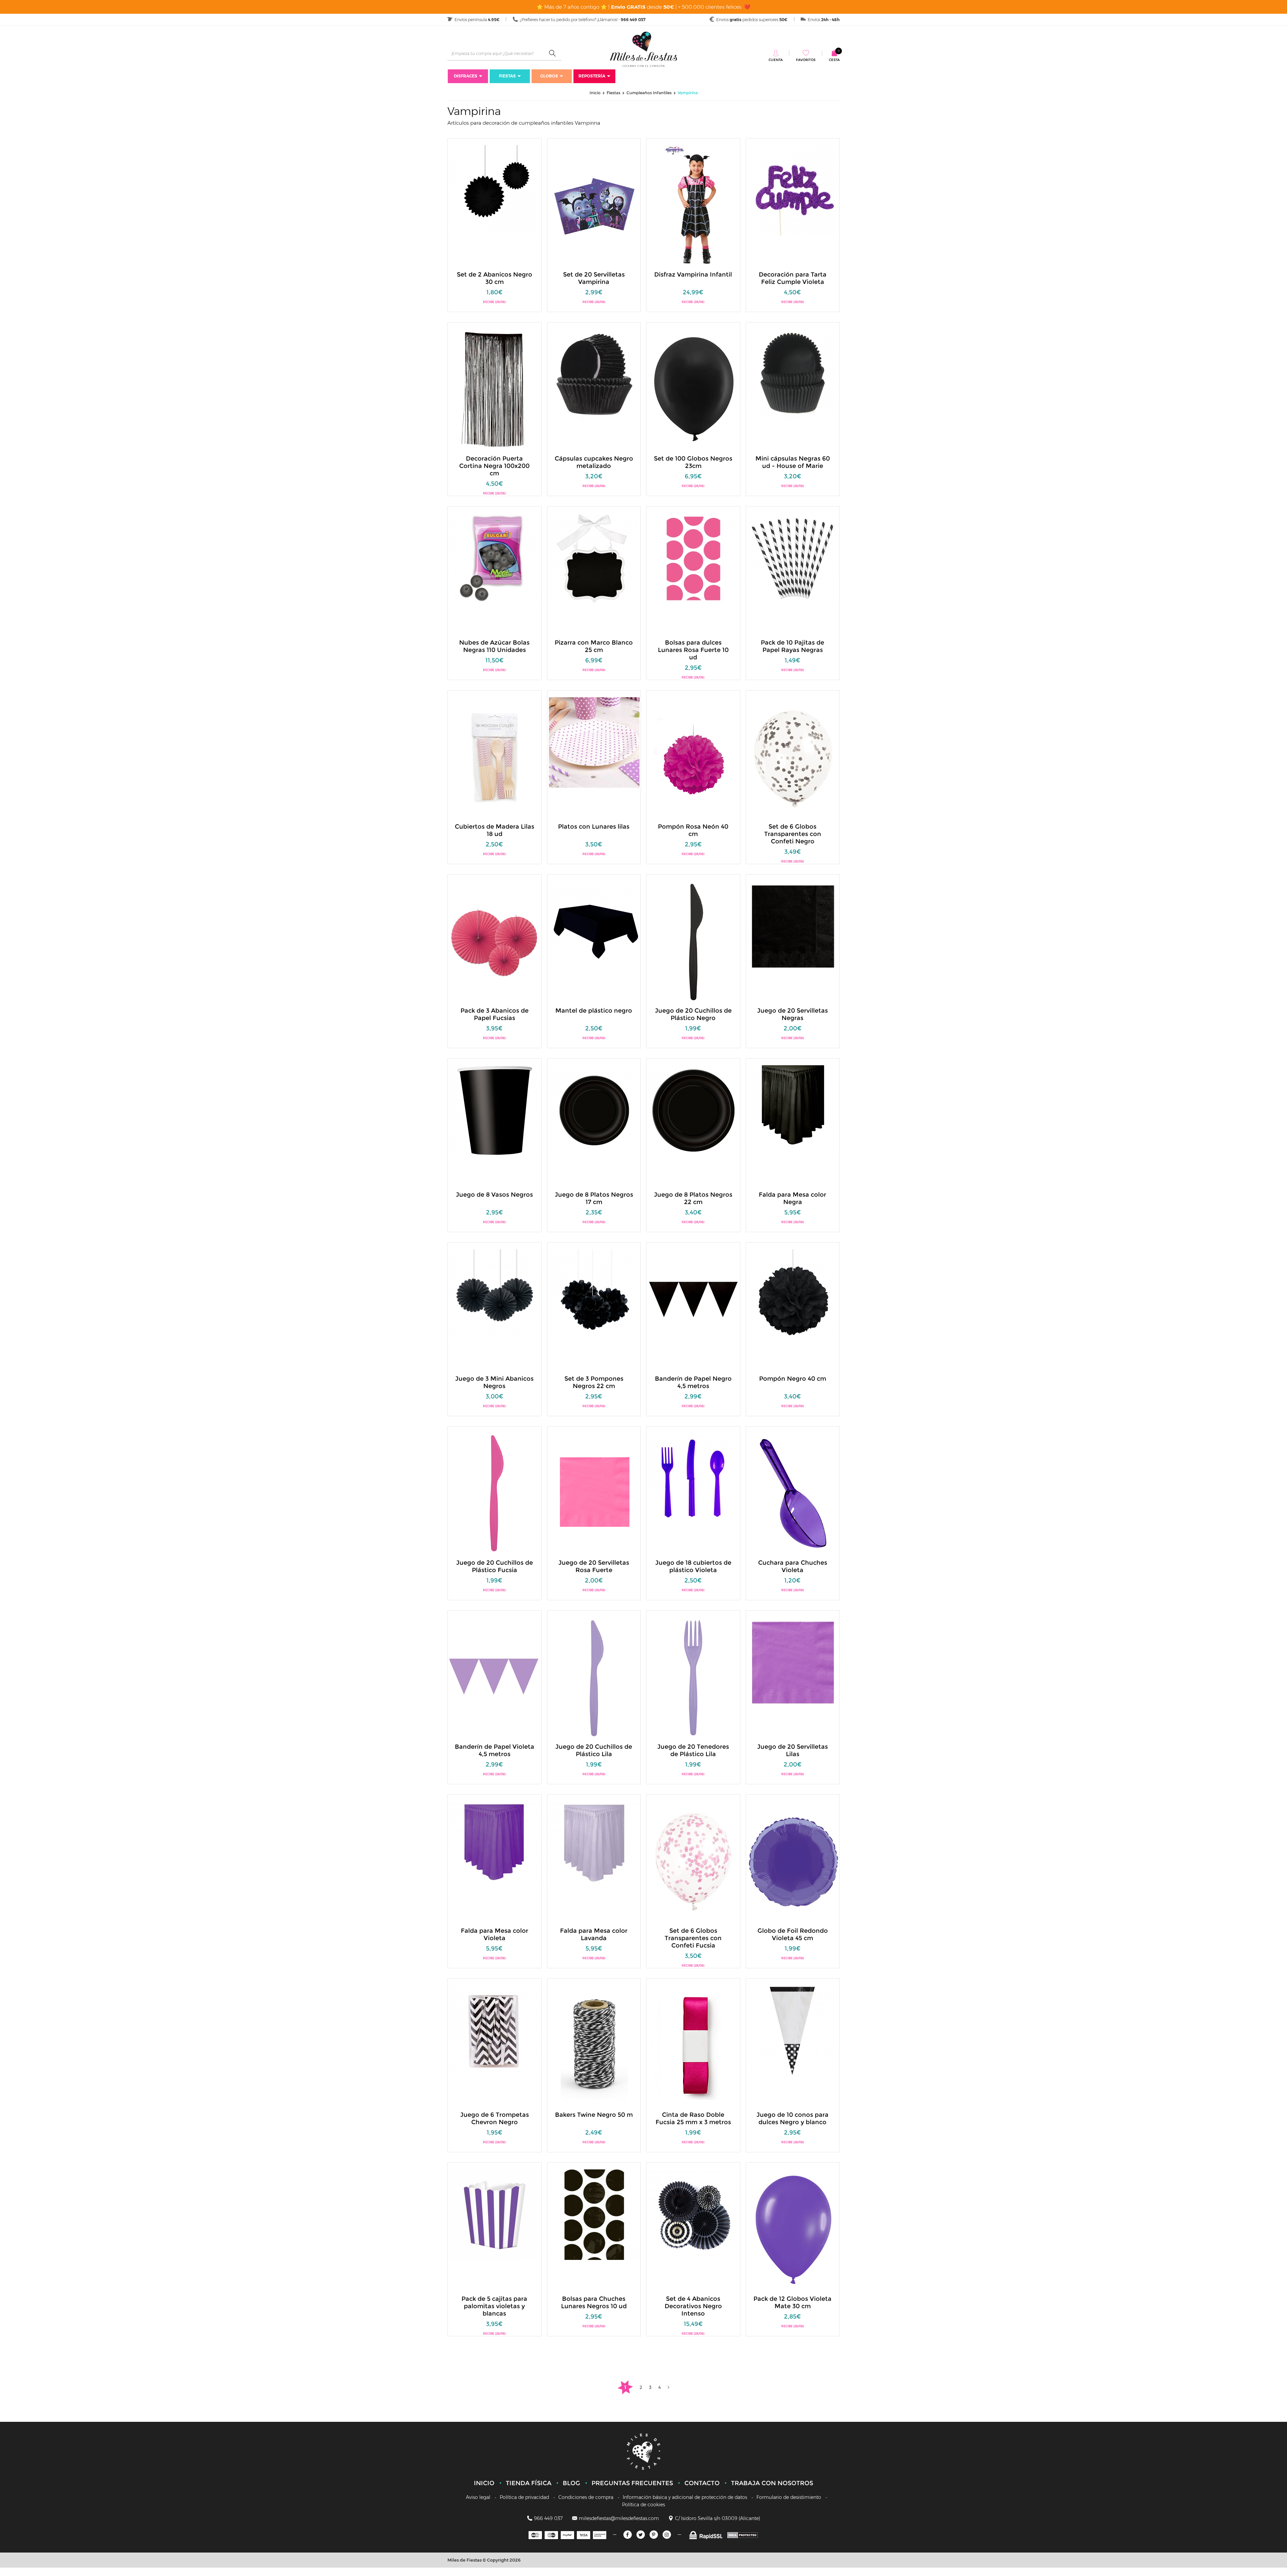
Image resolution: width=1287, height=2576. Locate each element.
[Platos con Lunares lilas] (594, 742)
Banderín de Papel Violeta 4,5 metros (495, 1750)
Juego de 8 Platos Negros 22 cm (693, 1198)
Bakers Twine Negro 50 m (594, 2115)
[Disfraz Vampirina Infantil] (693, 205)
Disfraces (466, 76)
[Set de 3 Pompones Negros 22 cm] (594, 1294)
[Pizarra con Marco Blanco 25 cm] (594, 558)
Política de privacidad (524, 2497)
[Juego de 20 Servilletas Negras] (793, 926)
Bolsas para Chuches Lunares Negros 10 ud (594, 2302)
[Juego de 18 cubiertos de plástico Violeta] (693, 1478)
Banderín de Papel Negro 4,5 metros (693, 1382)
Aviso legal (478, 2497)
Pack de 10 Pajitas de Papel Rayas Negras (792, 646)
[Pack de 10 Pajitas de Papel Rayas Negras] (793, 558)
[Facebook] (628, 2535)
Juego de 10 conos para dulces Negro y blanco (792, 2118)
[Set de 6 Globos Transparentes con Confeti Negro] (793, 757)
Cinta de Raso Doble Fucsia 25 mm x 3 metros (693, 2118)
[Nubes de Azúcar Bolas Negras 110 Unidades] (495, 558)
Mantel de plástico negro (594, 1011)
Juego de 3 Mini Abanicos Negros (494, 1382)
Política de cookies (643, 2505)
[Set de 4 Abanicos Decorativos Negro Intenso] (693, 2214)
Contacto (702, 2483)
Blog (571, 2483)
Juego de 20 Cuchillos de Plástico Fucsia (495, 1566)
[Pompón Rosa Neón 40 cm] (693, 757)
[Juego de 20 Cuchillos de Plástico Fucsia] (495, 1493)
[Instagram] (667, 2535)
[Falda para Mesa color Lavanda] (594, 1846)
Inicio (484, 2483)
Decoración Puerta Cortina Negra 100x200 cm (494, 462)
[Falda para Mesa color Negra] (793, 1110)
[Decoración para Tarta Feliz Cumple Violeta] (793, 190)
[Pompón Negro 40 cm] (793, 1294)
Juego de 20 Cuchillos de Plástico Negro (693, 1014)
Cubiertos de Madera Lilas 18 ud (495, 830)
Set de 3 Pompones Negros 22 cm (594, 1382)
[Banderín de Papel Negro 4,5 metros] (693, 1309)
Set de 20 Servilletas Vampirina (594, 278)
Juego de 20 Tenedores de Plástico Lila (693, 1750)
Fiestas (507, 76)
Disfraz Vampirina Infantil (693, 275)
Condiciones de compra (586, 2497)
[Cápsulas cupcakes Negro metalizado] (594, 374)
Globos (549, 76)
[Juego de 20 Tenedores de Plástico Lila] (693, 1677)
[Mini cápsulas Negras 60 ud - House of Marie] (793, 374)
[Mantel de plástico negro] (594, 926)
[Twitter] (641, 2535)
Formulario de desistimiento (789, 2497)
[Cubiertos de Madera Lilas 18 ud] (495, 757)
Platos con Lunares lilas (594, 827)
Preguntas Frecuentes (632, 2483)
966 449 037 (548, 2518)
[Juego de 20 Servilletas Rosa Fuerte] (594, 1493)
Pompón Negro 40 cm (793, 1379)
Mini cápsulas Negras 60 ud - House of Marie (793, 462)
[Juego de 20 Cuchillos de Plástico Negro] (693, 941)
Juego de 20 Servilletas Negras (792, 1014)
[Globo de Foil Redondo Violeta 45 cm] (793, 1861)
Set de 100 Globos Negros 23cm (693, 462)
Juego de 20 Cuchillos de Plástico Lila (594, 1750)
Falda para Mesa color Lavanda (594, 1934)
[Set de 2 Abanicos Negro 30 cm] (495, 190)
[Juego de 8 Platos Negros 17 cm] (594, 1110)
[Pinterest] (654, 2535)
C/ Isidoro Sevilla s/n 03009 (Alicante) (718, 2518)
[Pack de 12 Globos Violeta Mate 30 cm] (793, 2229)
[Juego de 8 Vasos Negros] (495, 1110)
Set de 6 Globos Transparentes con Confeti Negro (793, 830)
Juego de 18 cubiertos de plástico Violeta (693, 1566)
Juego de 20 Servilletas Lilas (792, 1750)
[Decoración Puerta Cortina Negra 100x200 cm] (495, 389)
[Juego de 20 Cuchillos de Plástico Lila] (594, 1677)
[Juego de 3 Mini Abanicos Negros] (495, 1294)
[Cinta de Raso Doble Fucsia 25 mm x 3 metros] (693, 2045)
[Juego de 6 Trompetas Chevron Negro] (495, 2030)
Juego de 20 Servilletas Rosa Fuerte (594, 1566)
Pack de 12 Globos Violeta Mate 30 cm (792, 2302)
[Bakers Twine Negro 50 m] (594, 2045)
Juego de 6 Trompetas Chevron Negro (495, 2118)
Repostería (592, 76)
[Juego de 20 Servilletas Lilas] (793, 1662)
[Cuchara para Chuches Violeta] (793, 1493)
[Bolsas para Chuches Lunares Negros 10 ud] (594, 2214)
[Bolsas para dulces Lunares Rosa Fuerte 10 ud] (693, 558)
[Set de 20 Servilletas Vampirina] (594, 205)
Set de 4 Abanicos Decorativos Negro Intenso (693, 2302)
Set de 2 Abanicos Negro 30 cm (495, 278)
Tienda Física (529, 2483)
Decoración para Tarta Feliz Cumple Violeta (793, 278)
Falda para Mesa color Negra (792, 1198)
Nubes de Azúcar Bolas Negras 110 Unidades (494, 646)
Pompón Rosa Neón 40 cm (693, 830)
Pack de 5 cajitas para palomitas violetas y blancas (494, 2302)
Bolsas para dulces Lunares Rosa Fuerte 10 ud (693, 646)
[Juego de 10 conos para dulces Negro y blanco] (793, 2030)
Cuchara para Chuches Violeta (793, 1566)
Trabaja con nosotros (772, 2483)
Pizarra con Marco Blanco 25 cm (594, 646)
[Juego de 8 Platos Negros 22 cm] (693, 1110)
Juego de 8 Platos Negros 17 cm (594, 1198)
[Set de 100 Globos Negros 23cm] (693, 389)
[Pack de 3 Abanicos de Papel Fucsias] (495, 941)
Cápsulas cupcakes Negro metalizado (594, 462)
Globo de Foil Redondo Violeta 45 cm (793, 1934)
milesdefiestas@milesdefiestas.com (619, 2518)
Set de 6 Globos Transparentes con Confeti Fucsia (693, 1934)
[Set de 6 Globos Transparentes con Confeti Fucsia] (693, 1861)
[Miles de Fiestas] (643, 49)
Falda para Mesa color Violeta (495, 1934)
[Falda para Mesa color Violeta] (495, 1846)
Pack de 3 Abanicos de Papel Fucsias (495, 1014)
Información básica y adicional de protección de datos (685, 2497)
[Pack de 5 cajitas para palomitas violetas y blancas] (495, 2214)
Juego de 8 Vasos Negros (494, 1195)
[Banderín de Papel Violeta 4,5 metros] (495, 1677)
